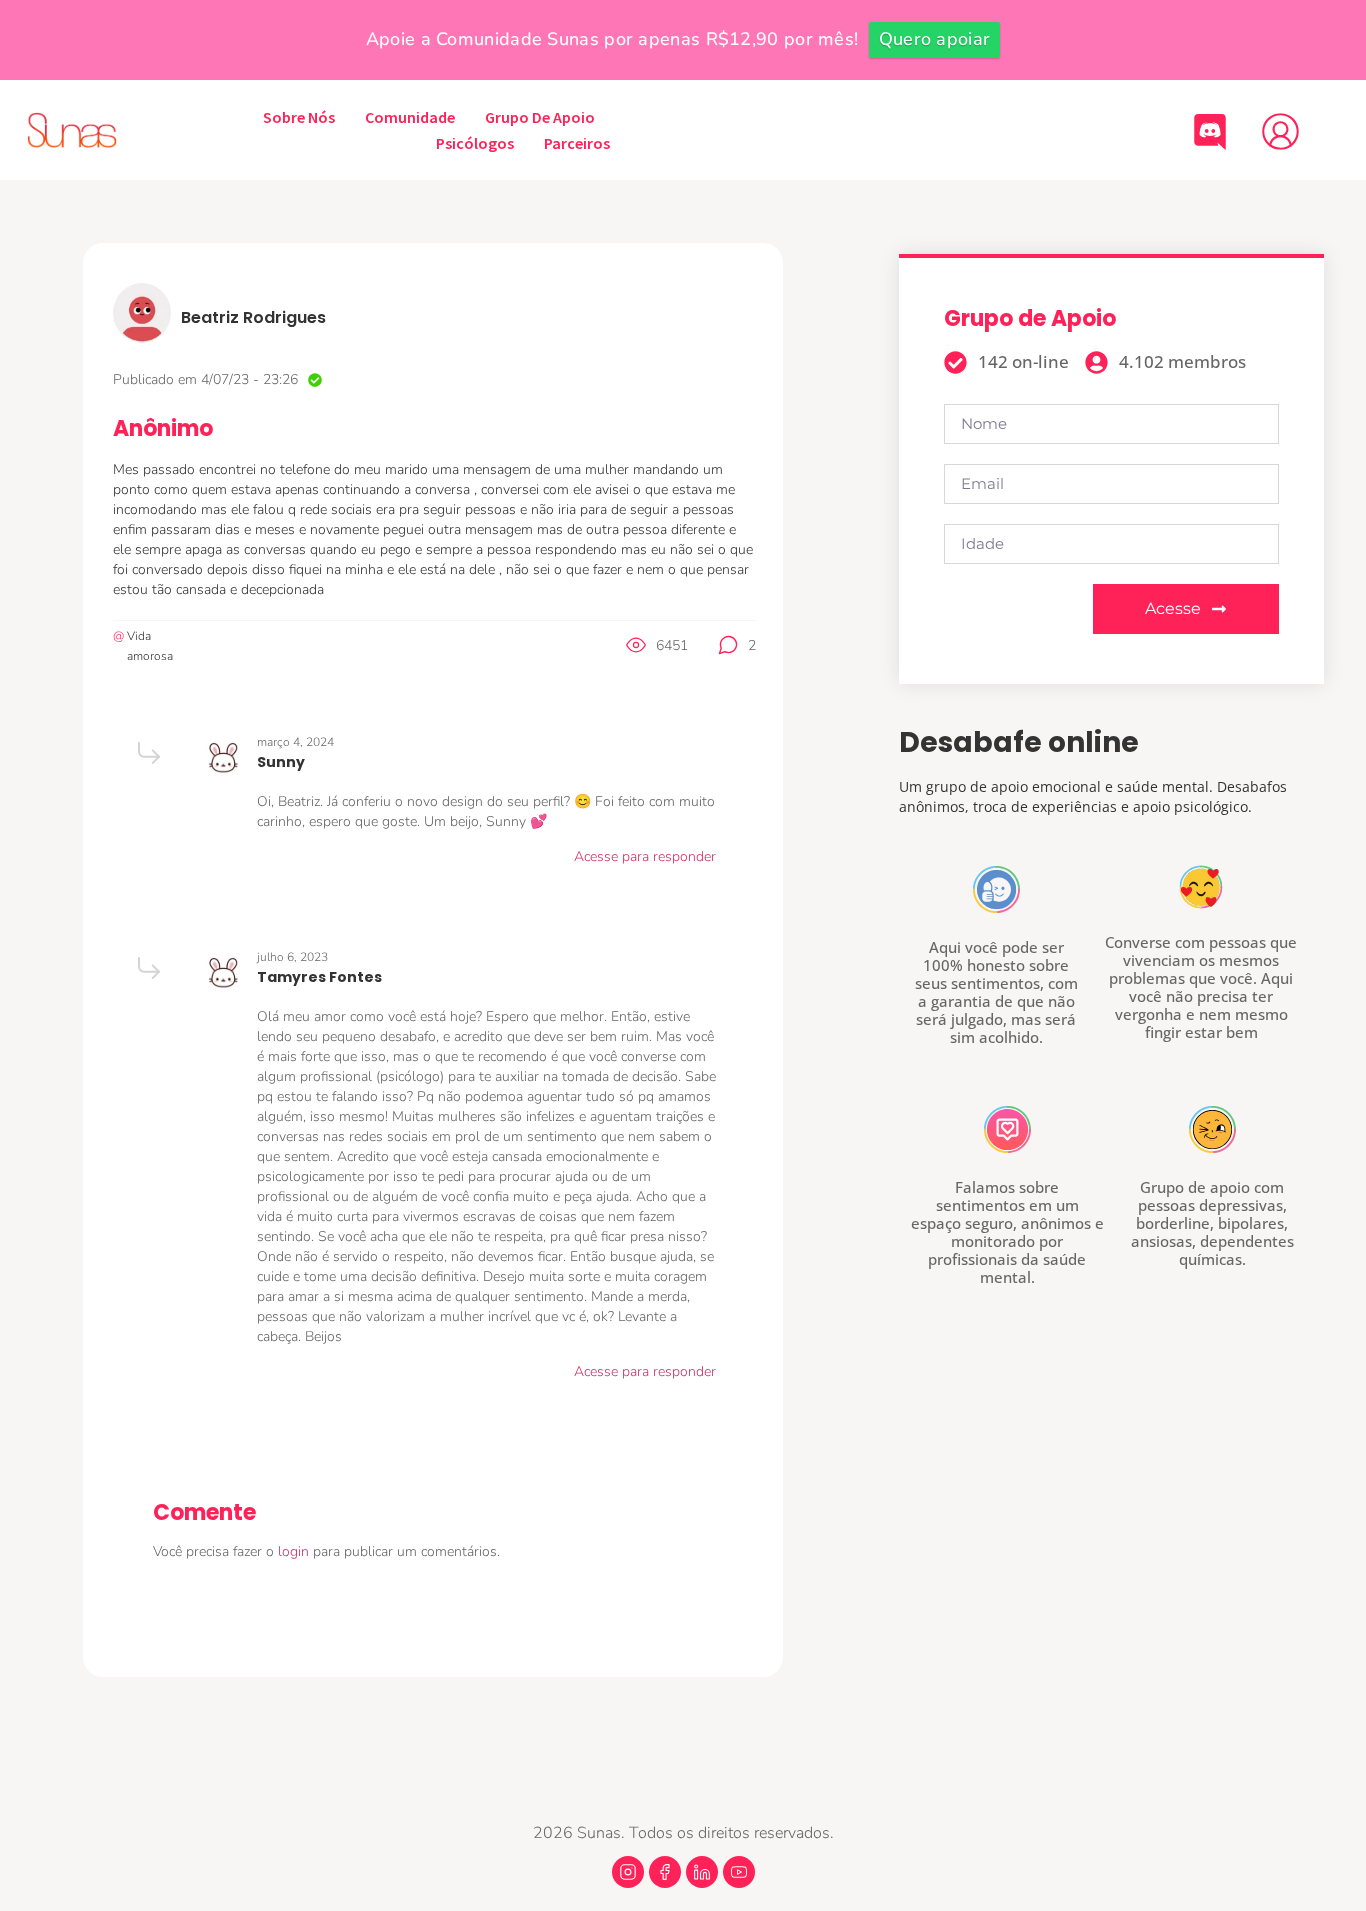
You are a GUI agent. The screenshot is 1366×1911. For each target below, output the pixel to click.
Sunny (281, 762)
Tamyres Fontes (319, 977)
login (295, 1551)
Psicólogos (475, 143)
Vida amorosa (150, 646)
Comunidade (410, 117)
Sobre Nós (299, 117)
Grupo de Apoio (540, 117)
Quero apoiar (935, 39)
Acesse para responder (645, 856)
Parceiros (577, 143)
